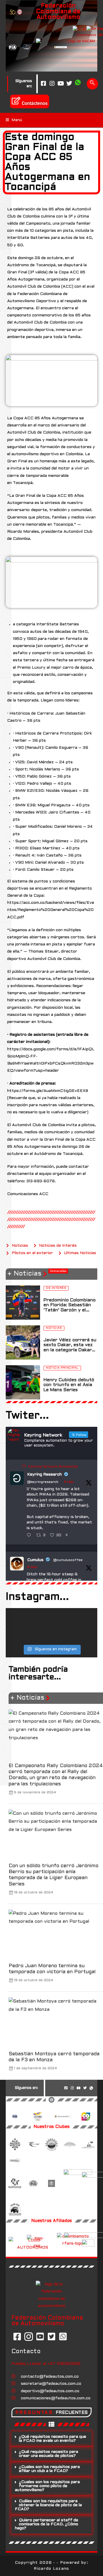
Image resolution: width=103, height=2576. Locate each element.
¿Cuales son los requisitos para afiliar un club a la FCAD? (49, 2469)
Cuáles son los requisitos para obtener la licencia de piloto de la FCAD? (48, 2505)
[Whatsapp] (78, 84)
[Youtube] (61, 84)
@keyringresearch (43, 1482)
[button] (51, 2439)
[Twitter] (69, 84)
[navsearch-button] (92, 84)
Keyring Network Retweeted (53, 1467)
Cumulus (35, 1560)
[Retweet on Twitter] (24, 1466)
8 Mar (69, 1482)
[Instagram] (52, 84)
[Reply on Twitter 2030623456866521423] (30, 1536)
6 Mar (32, 1567)
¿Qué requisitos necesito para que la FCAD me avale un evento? (53, 2439)
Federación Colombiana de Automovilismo (58, 12)
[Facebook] (43, 84)
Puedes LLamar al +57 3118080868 (46, 2364)
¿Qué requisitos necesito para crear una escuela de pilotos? (48, 2454)
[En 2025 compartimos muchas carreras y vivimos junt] (51, 1626)
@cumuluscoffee (68, 1560)
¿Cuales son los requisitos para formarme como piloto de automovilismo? (47, 2486)
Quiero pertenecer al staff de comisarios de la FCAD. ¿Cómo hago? (46, 2524)
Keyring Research (44, 1475)
